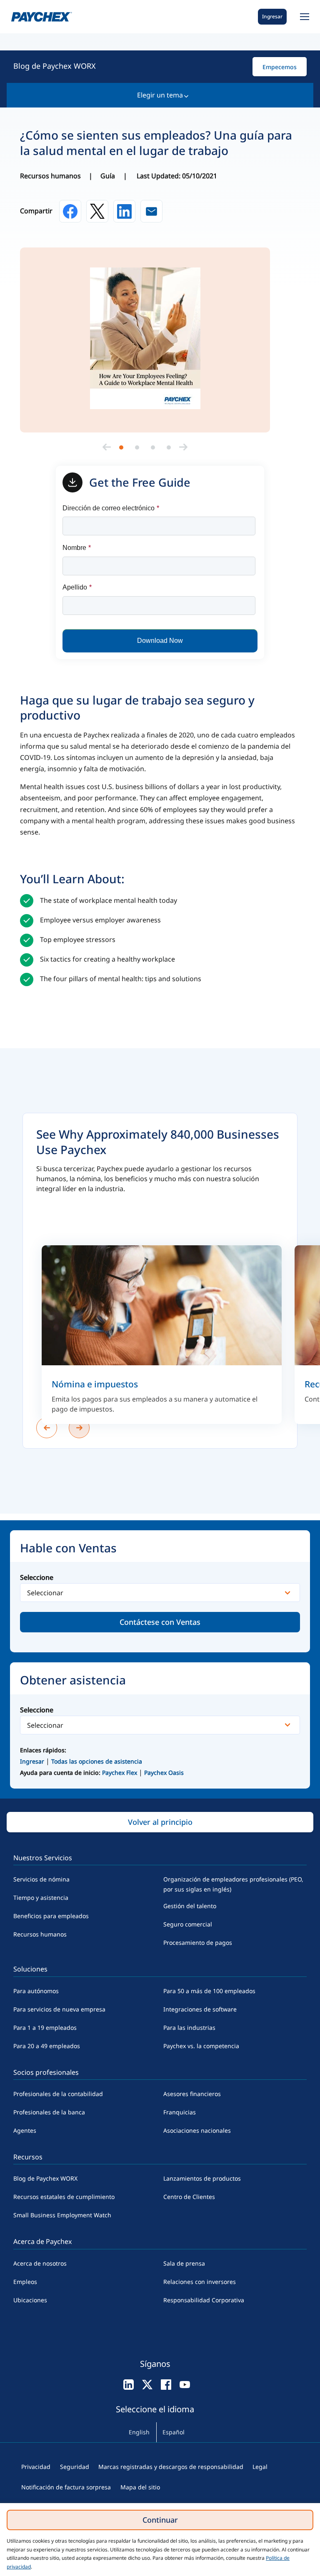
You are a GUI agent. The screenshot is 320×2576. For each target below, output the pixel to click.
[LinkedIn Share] (124, 211)
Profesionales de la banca (49, 2112)
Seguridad (75, 2467)
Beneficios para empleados (51, 1916)
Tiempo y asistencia (41, 1898)
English (139, 2432)
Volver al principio (160, 1822)
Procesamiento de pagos (198, 1943)
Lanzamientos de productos (202, 2178)
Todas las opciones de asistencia (97, 1761)
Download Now (160, 641)
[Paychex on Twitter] (147, 2384)
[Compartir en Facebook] (70, 211)
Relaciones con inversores (200, 2282)
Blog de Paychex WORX (55, 66)
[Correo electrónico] (151, 211)
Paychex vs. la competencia (201, 2046)
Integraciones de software (200, 2009)
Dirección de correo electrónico (111, 508)
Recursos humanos (40, 1934)
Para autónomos (36, 1991)
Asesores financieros (192, 2094)
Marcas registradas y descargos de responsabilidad (171, 2467)
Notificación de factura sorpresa (66, 2487)
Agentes (25, 2130)
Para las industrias (189, 2028)
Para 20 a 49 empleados (47, 2046)
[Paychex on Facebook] (166, 2384)
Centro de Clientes (189, 2197)
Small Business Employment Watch (62, 2215)
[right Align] (183, 447)
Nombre (77, 548)
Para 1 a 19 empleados (45, 2028)
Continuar (160, 2520)
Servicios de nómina (41, 1879)
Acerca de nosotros (40, 2263)
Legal (260, 2467)
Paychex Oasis (164, 1773)
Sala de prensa (184, 2263)
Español (174, 2432)
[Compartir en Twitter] (97, 211)
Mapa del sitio (140, 2487)
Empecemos (280, 67)
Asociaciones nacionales (197, 2130)
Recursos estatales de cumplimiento (64, 2197)
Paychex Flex (120, 1773)
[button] (303, 17)
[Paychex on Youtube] (185, 2384)
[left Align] (107, 447)
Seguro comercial (188, 1924)
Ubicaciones (30, 2300)
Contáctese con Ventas (160, 1622)
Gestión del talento (190, 1906)
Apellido (77, 587)
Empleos (25, 2282)
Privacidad (36, 2467)
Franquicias (180, 2112)
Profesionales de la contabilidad (58, 2094)
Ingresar (272, 16)
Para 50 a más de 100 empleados (209, 1991)
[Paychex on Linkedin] (129, 2384)
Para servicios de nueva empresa (59, 2009)
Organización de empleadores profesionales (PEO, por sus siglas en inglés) (233, 1884)
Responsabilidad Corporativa (204, 2300)
